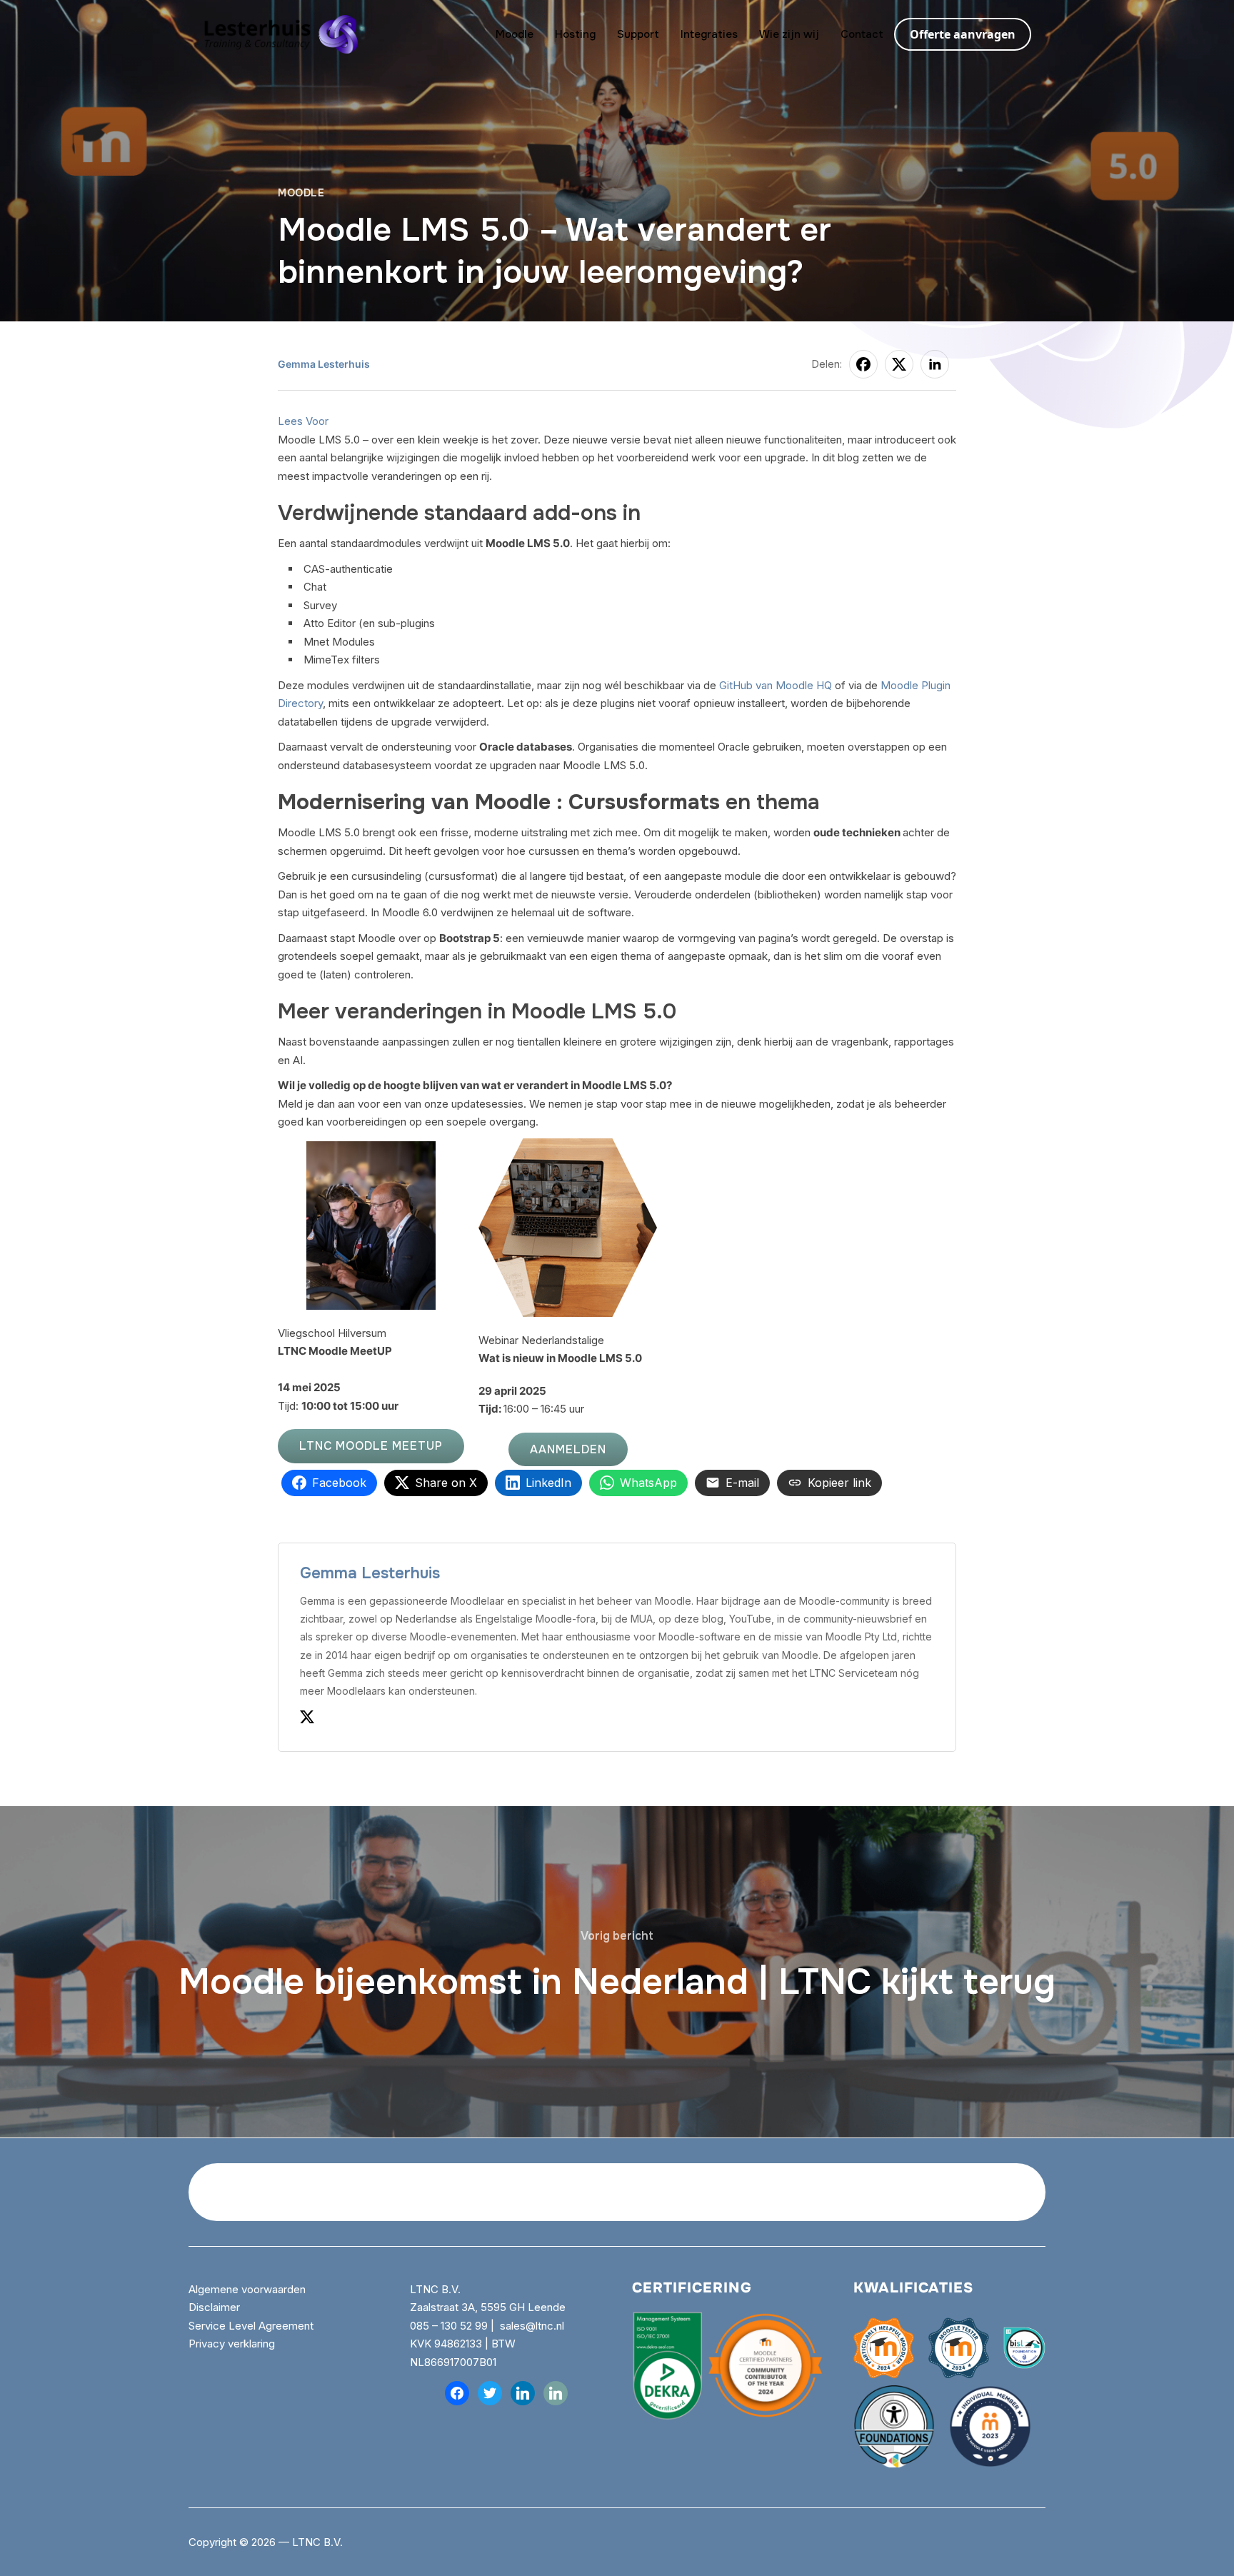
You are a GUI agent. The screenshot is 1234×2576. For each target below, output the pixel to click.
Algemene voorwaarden (249, 2289)
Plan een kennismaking (930, 2192)
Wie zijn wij (789, 34)
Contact (862, 34)
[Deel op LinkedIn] (935, 364)
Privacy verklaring (232, 2344)
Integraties (709, 34)
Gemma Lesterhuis (324, 364)
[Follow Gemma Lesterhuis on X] (307, 1720)
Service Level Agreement (251, 2326)
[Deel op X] (899, 364)
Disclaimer (214, 2307)
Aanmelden (568, 1449)
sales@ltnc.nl (532, 2326)
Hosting (575, 34)
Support (638, 34)
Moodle (515, 34)
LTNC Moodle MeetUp (371, 1446)
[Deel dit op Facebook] (863, 364)
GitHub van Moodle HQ (776, 685)
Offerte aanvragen (963, 34)
